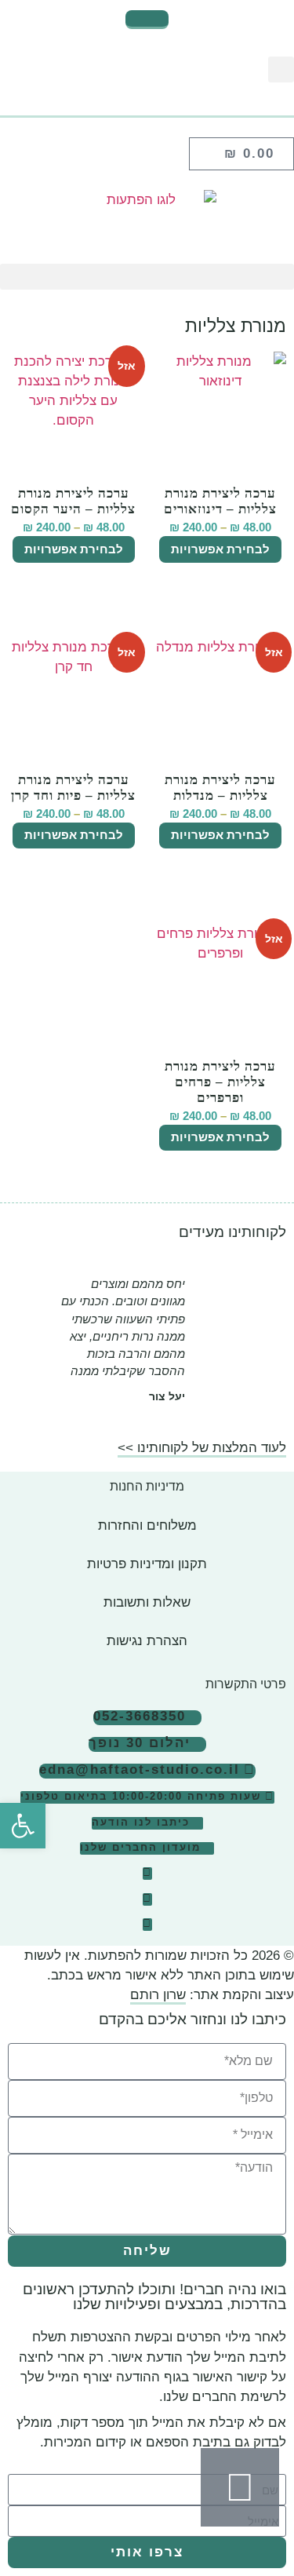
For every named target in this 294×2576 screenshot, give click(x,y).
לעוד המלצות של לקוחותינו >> (202, 1448)
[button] (281, 69)
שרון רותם (158, 1995)
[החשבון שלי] (147, 110)
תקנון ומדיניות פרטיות (147, 1564)
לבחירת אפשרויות (220, 549)
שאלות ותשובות (147, 1602)
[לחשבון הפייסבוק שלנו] (147, 1899)
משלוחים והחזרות (147, 1525)
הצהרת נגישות (147, 1641)
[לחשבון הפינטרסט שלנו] (147, 1925)
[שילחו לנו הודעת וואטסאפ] (240, 2487)
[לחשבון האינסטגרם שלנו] (147, 1874)
